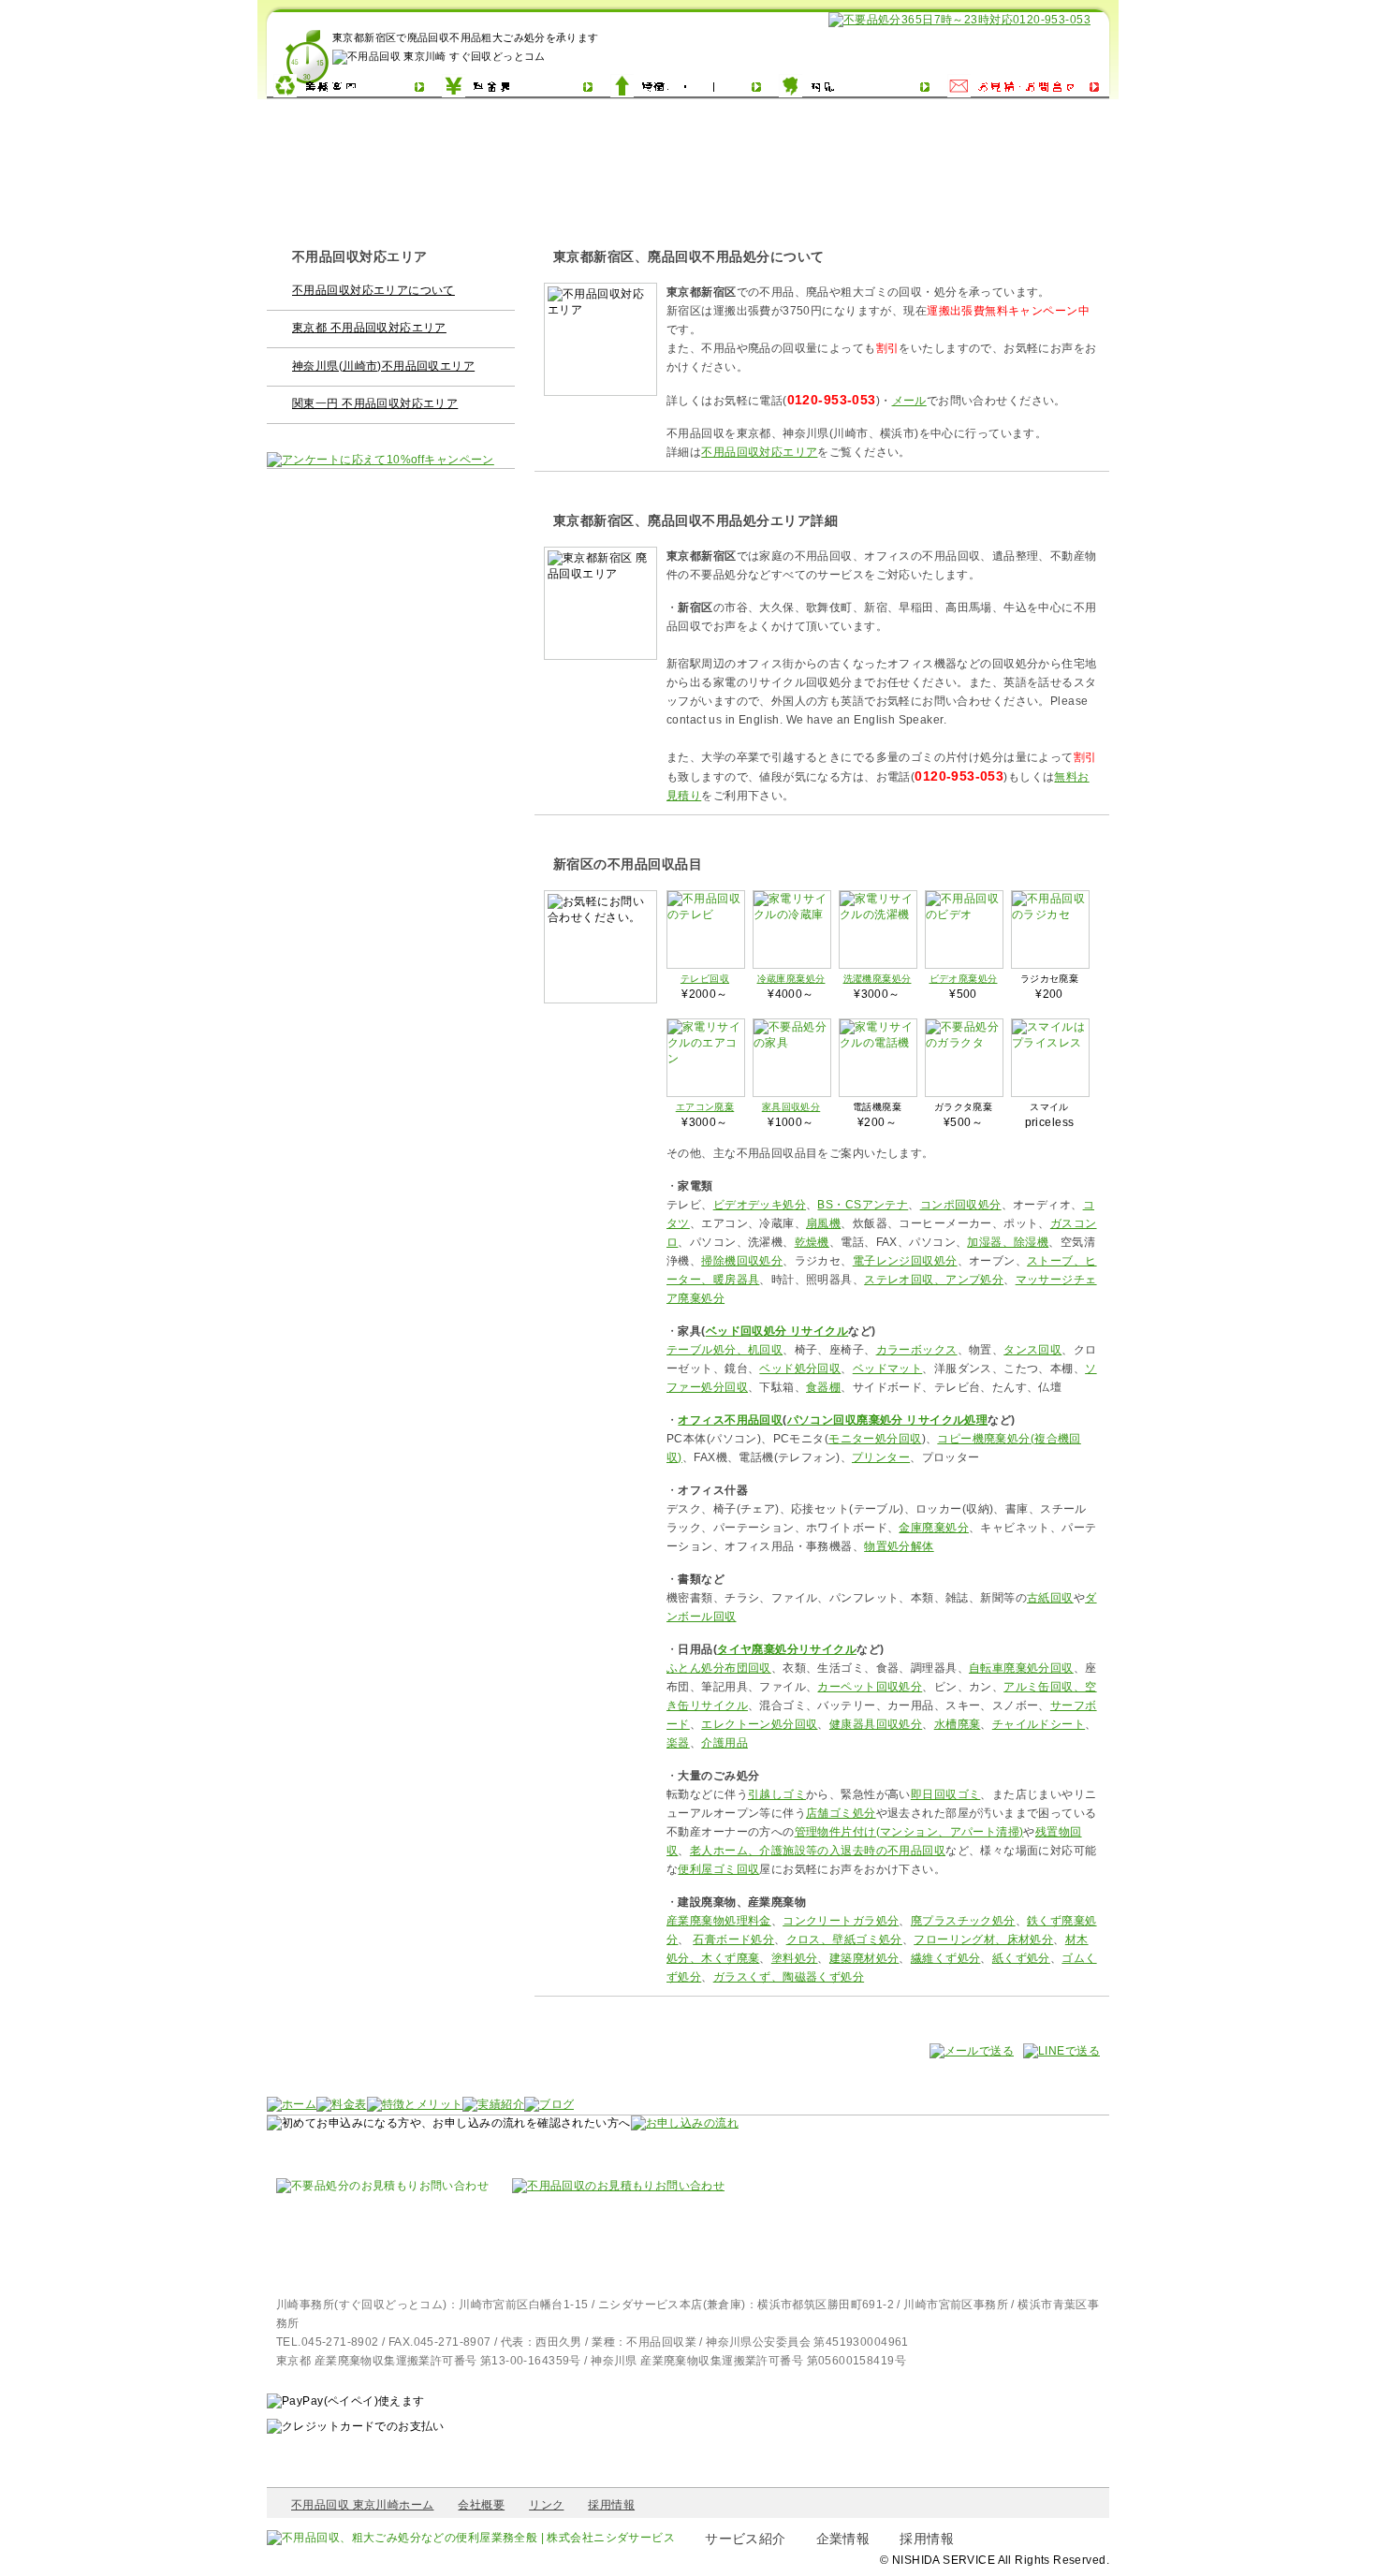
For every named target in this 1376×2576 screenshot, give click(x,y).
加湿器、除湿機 (1008, 1242)
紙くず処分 (1021, 1958)
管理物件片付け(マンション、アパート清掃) (909, 1832)
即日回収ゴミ (946, 1794)
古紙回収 (1050, 1598)
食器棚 (823, 1387)
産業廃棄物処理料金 (719, 1921)
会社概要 (481, 2505)
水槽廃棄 (958, 1724)
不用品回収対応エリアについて (373, 290)
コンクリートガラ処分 (841, 1921)
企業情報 (843, 2539)
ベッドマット (888, 1368)
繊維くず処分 (946, 1958)
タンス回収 (1032, 1350)
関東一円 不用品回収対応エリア (375, 403)
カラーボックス (917, 1350)
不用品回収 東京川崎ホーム (362, 2505)
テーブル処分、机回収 (725, 1350)
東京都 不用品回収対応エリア (369, 328)
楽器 (678, 1743)
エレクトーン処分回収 (759, 1724)
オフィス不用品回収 (730, 1420)
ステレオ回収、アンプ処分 (934, 1280)
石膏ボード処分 (733, 1939)
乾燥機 (812, 1242)
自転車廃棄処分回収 (1021, 1668)
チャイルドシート (1039, 1724)
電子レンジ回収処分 (905, 1261)
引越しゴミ (777, 1794)
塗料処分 (795, 1958)
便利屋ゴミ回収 (718, 1869)
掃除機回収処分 (742, 1261)
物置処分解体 (899, 1546)
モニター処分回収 (875, 1439)
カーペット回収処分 (870, 1687)
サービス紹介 (746, 2539)
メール (909, 401)
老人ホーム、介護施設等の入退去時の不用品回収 (818, 1851)
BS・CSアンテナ (863, 1205)
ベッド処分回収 (800, 1368)
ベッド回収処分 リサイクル (777, 1331)
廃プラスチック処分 (963, 1921)
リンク (546, 2505)
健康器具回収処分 (876, 1724)
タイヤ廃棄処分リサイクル (787, 1649)
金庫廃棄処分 (934, 1528)
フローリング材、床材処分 (983, 1939)
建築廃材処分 (864, 1958)
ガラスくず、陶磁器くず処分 (789, 1977)
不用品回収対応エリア (759, 452)
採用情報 (611, 2505)
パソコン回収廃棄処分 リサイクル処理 (888, 1420)
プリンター (881, 1457)
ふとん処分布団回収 (719, 1668)
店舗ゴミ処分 (841, 1813)
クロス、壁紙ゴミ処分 (844, 1939)
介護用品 (725, 1743)
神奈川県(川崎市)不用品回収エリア (383, 366)
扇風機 (823, 1223)
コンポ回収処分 (961, 1205)
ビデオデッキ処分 (760, 1205)
